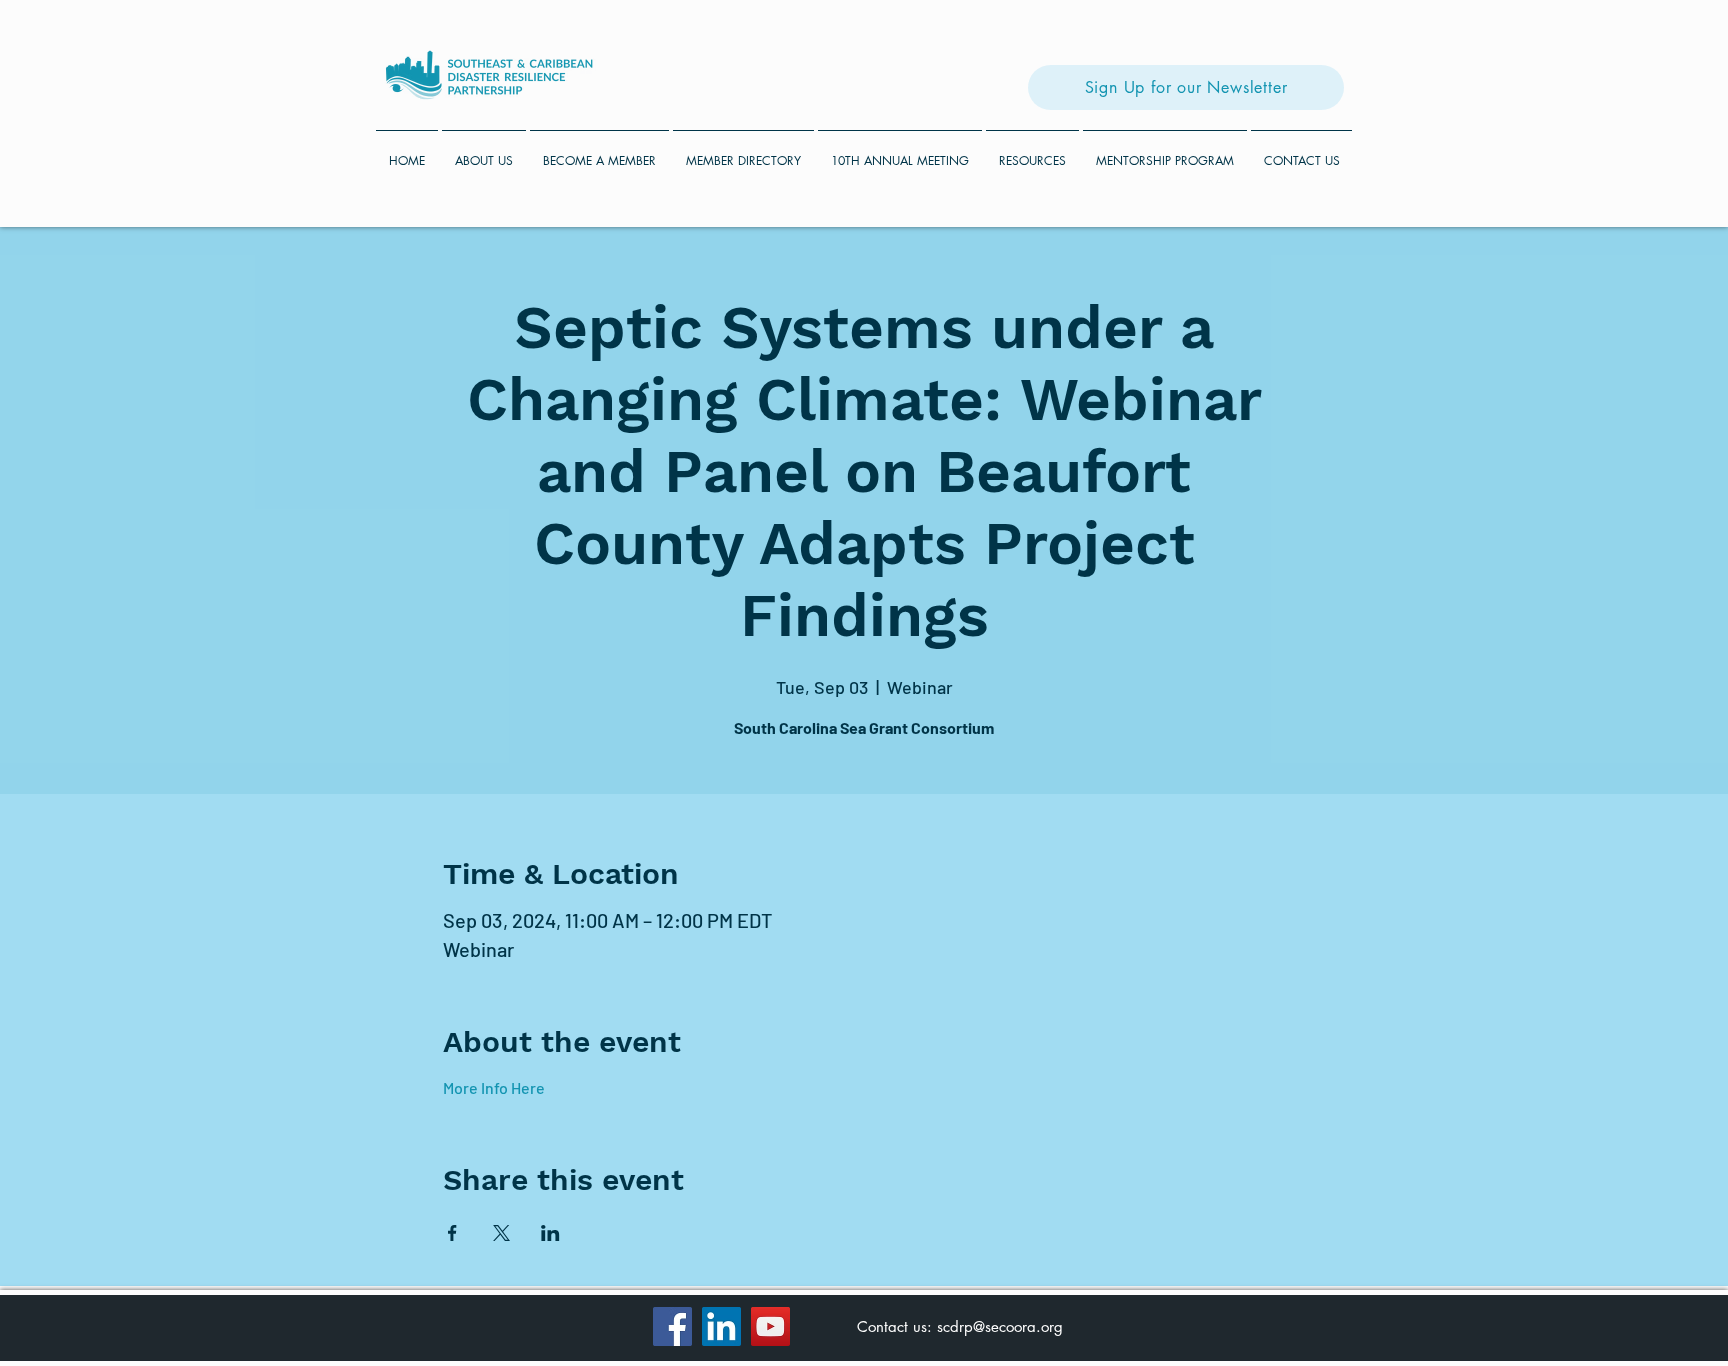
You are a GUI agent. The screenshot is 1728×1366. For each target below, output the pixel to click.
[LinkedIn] (721, 1326)
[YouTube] (770, 1326)
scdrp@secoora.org (1000, 1326)
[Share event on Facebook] (452, 1233)
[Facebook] (672, 1326)
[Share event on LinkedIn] (550, 1233)
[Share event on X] (501, 1233)
